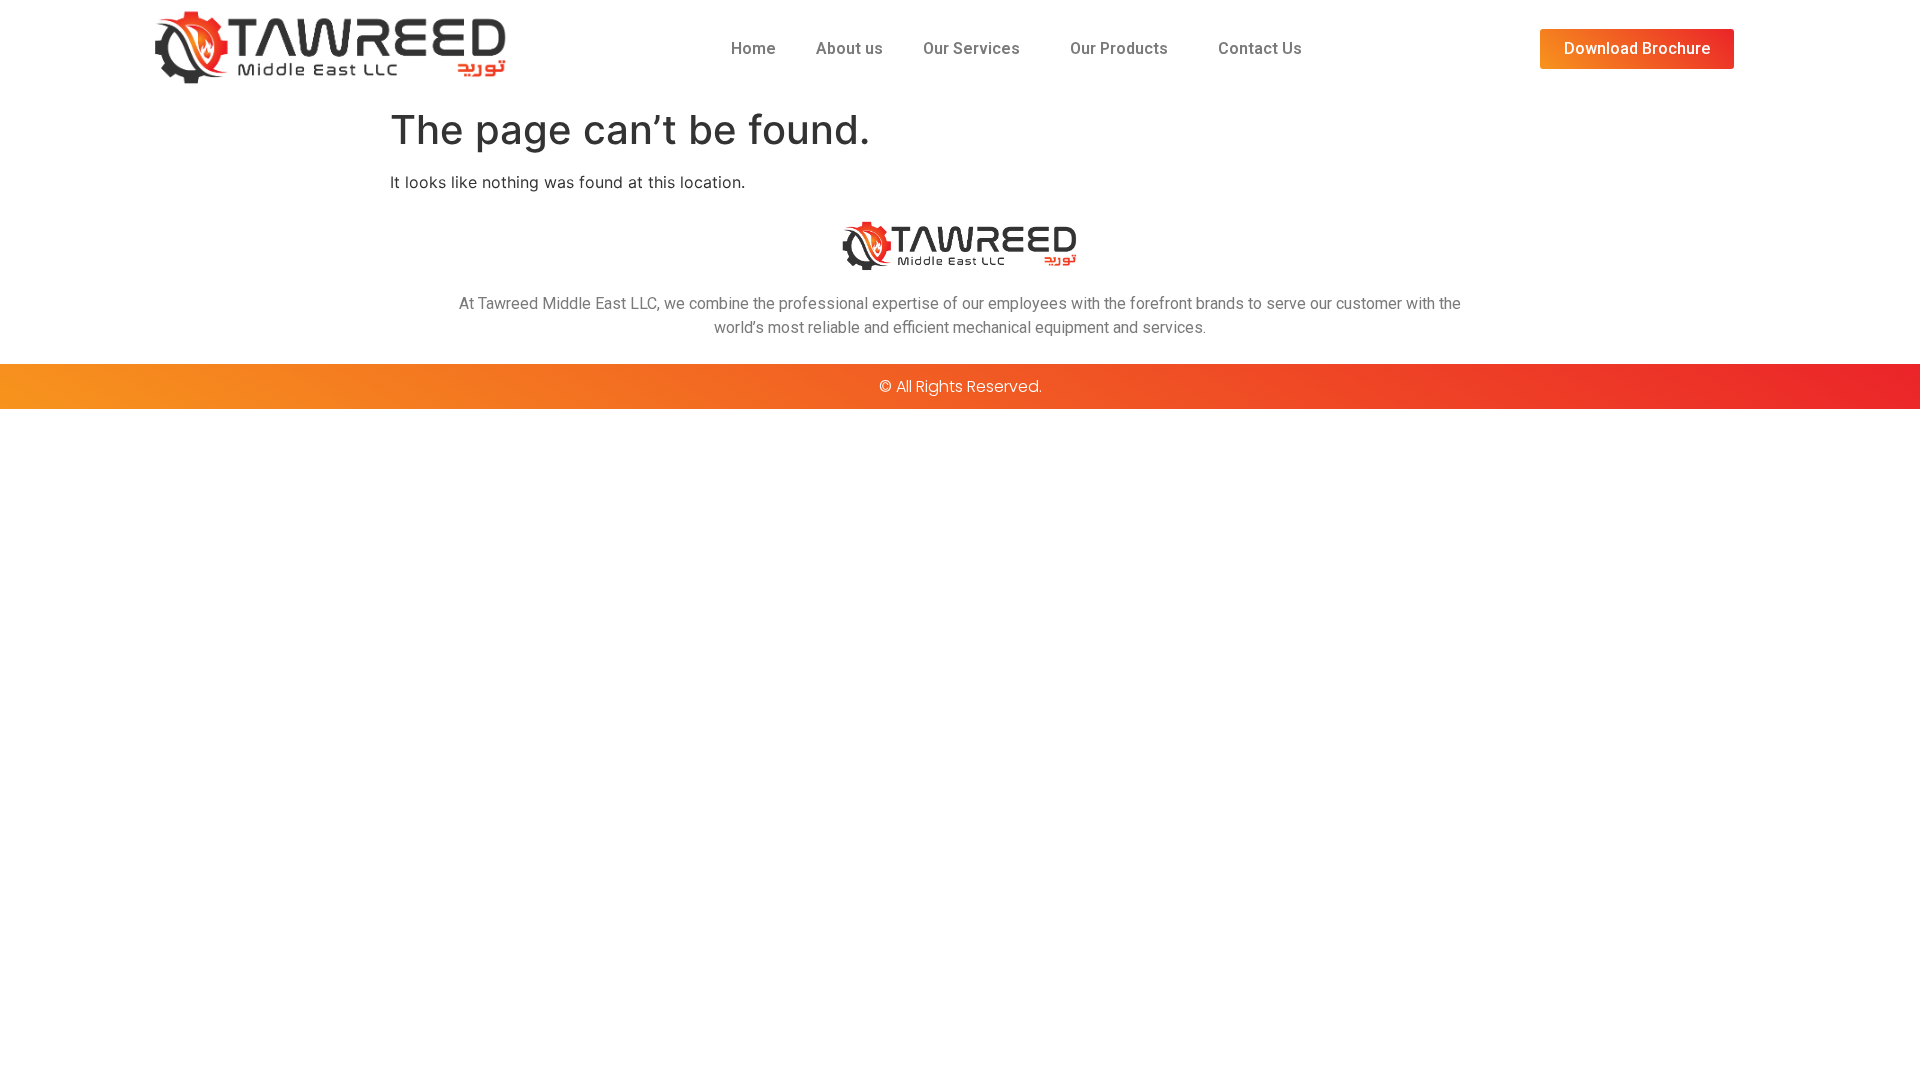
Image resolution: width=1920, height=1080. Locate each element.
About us (849, 48)
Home (753, 48)
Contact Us (1260, 48)
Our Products (1119, 48)
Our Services (971, 48)
